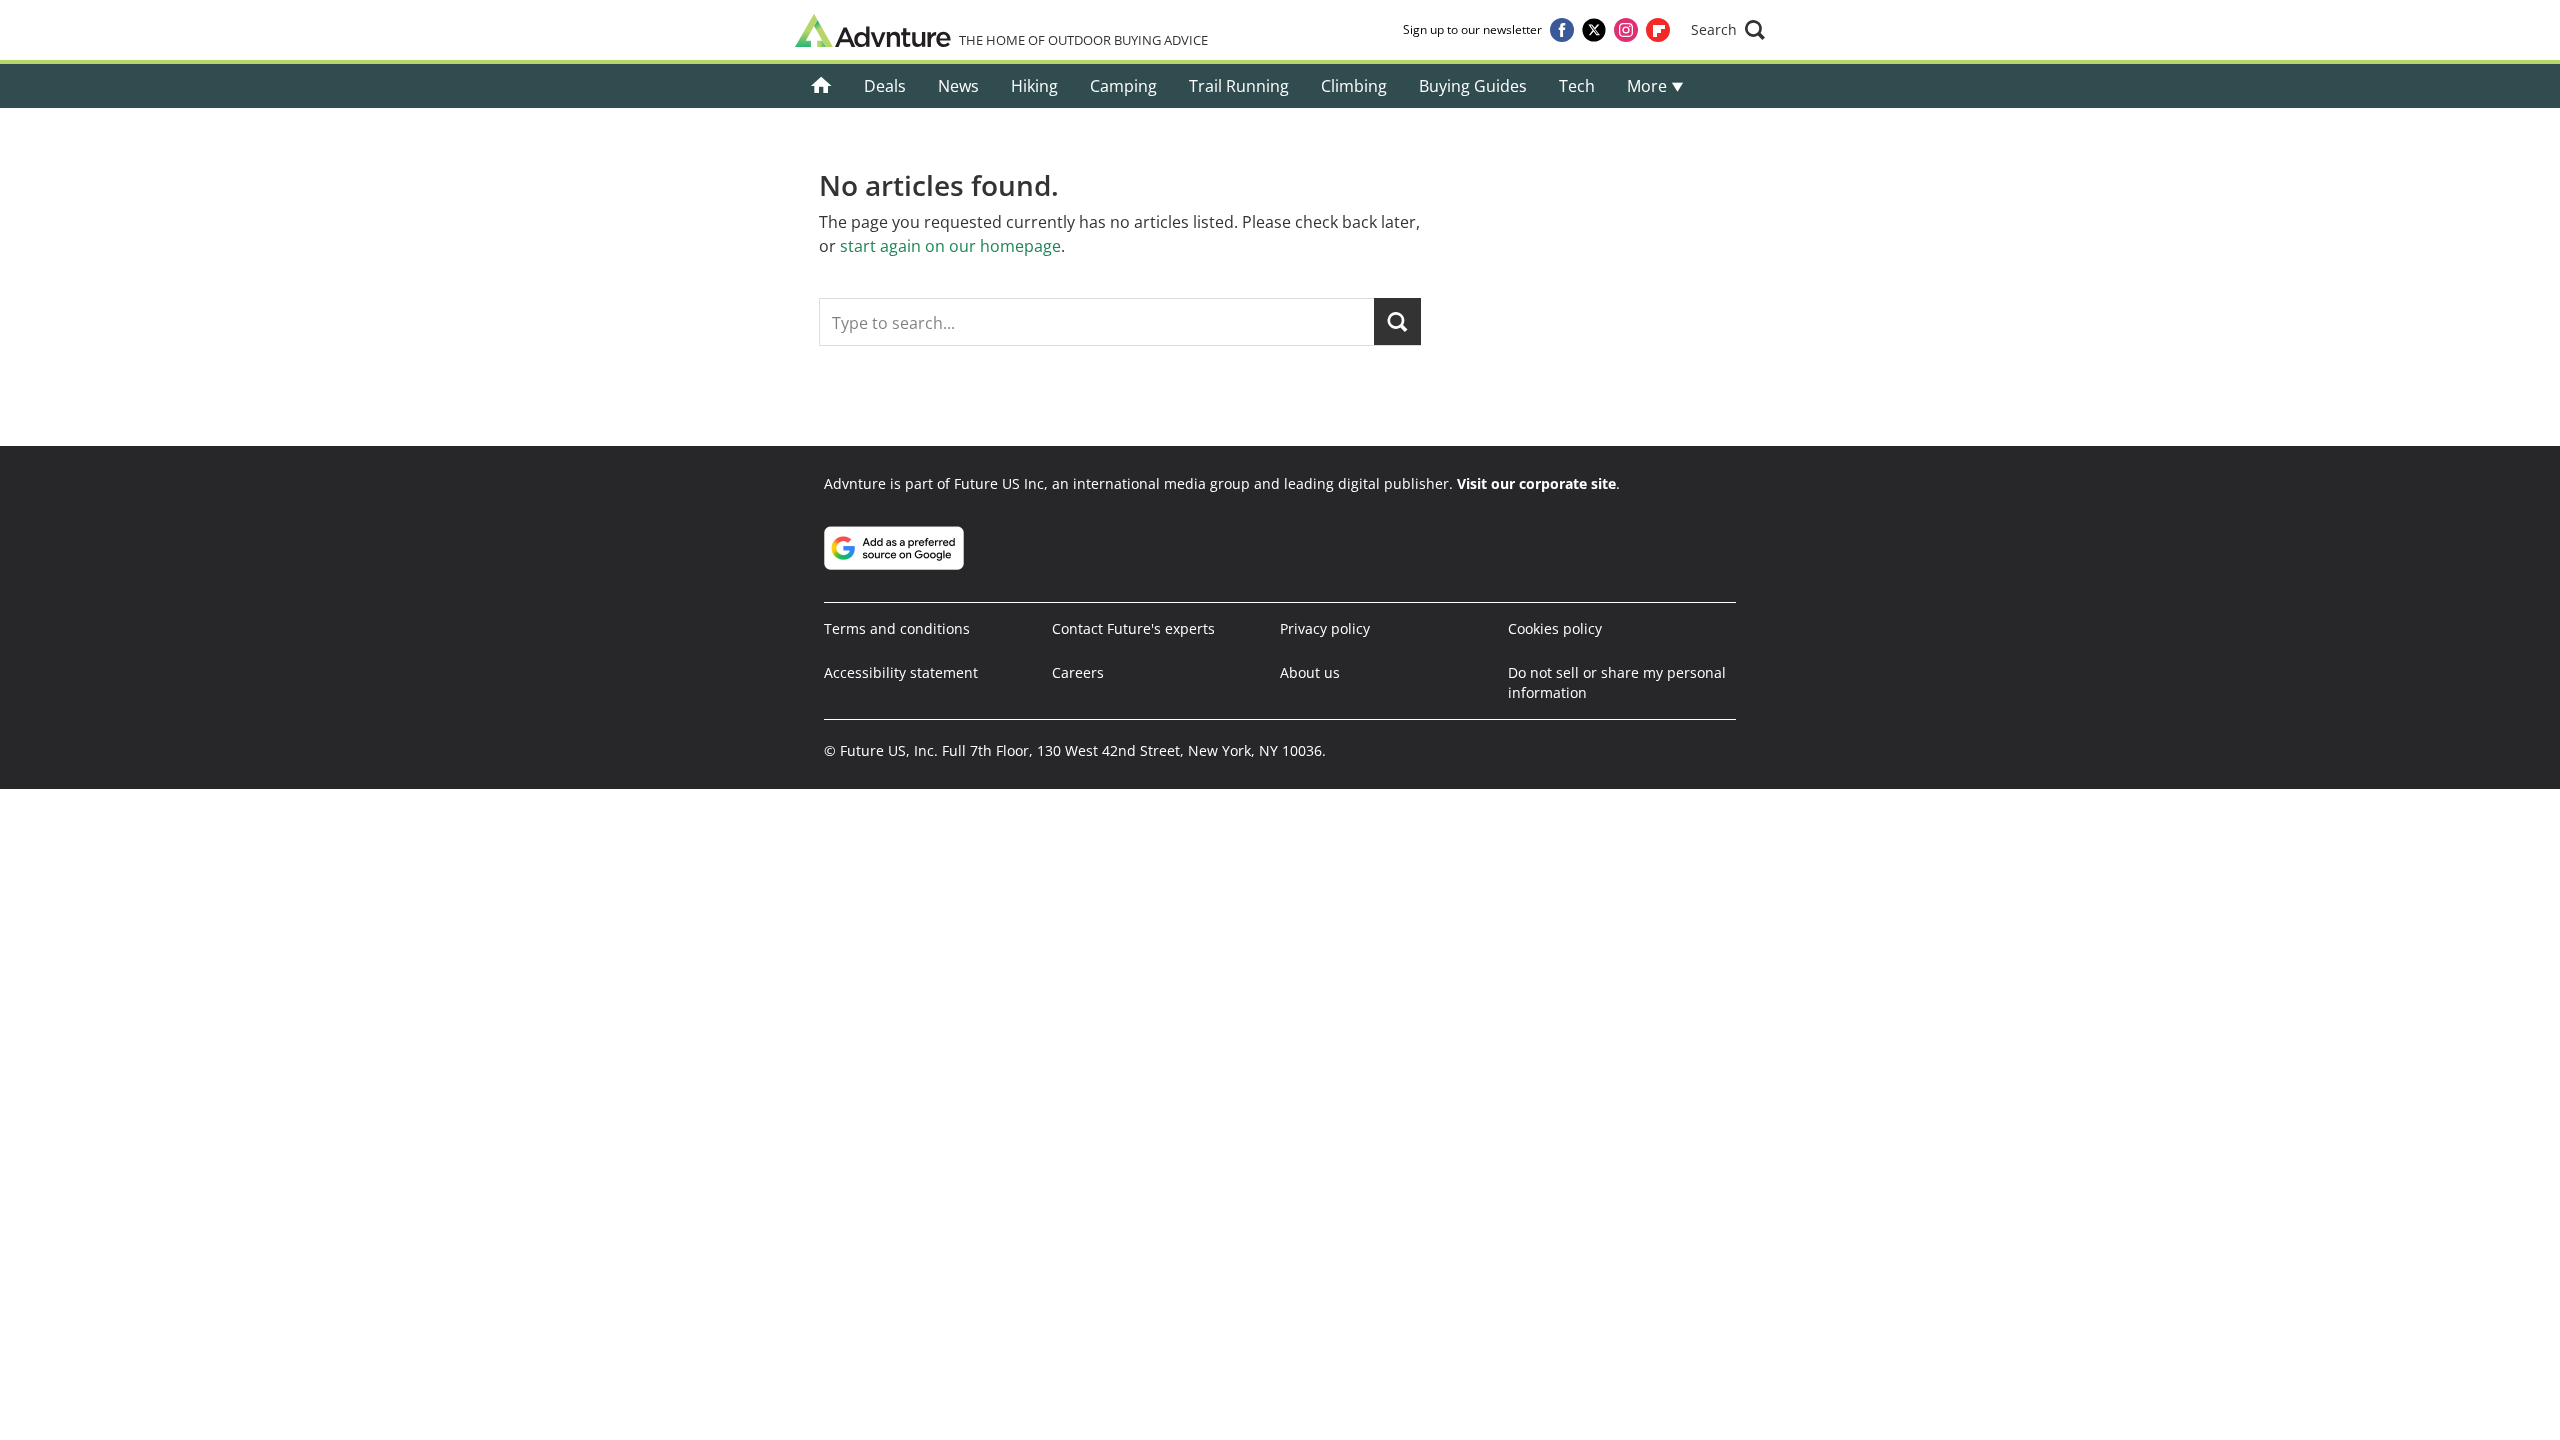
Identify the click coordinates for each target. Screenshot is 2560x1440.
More (1649, 86)
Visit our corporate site (1536, 483)
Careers (1078, 672)
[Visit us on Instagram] (1626, 30)
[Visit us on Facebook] (1562, 30)
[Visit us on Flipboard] (1658, 30)
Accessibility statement (901, 672)
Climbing (1354, 86)
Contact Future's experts (1133, 628)
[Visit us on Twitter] (1594, 30)
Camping (1123, 86)
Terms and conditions (897, 628)
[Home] (821, 86)
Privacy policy (1325, 628)
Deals (885, 86)
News (958, 86)
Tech (1577, 86)
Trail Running (1239, 86)
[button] (1728, 30)
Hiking (1034, 86)
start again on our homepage (950, 246)
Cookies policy (1555, 628)
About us (1310, 672)
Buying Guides (1473, 86)
